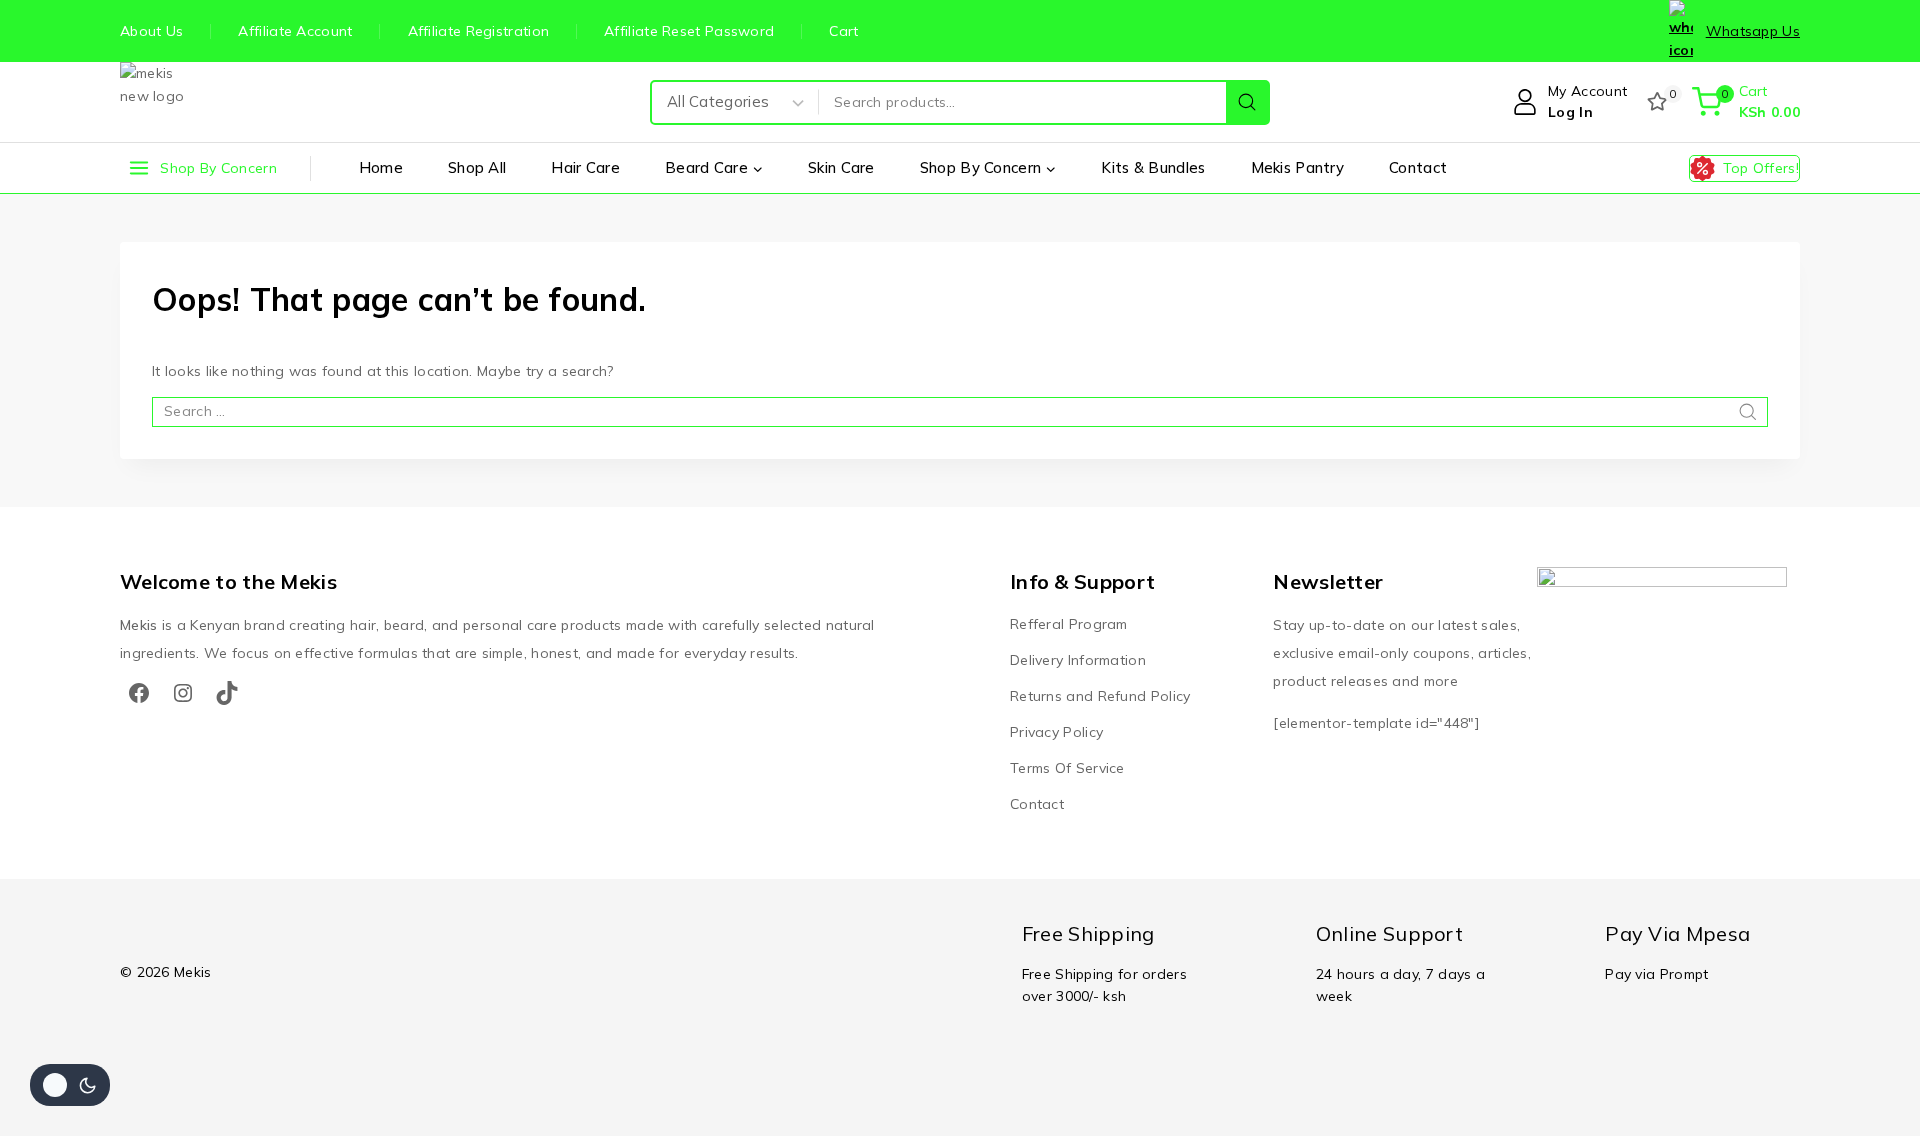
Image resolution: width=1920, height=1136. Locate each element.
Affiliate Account (295, 31)
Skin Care (841, 167)
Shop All (477, 167)
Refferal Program (1069, 624)
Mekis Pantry (1298, 167)
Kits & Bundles (1153, 167)
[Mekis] (160, 102)
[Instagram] (183, 693)
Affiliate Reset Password (689, 31)
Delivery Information (1078, 660)
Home (381, 167)
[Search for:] (960, 411)
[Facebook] (139, 693)
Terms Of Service (1067, 768)
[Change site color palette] (70, 1085)
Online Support (1389, 933)
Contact (1418, 167)
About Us (151, 31)
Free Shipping (1088, 933)
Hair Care (585, 167)
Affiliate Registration (479, 31)
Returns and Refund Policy (1100, 696)
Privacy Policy (1056, 732)
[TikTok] (227, 693)
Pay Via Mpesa (1677, 933)
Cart (843, 31)
